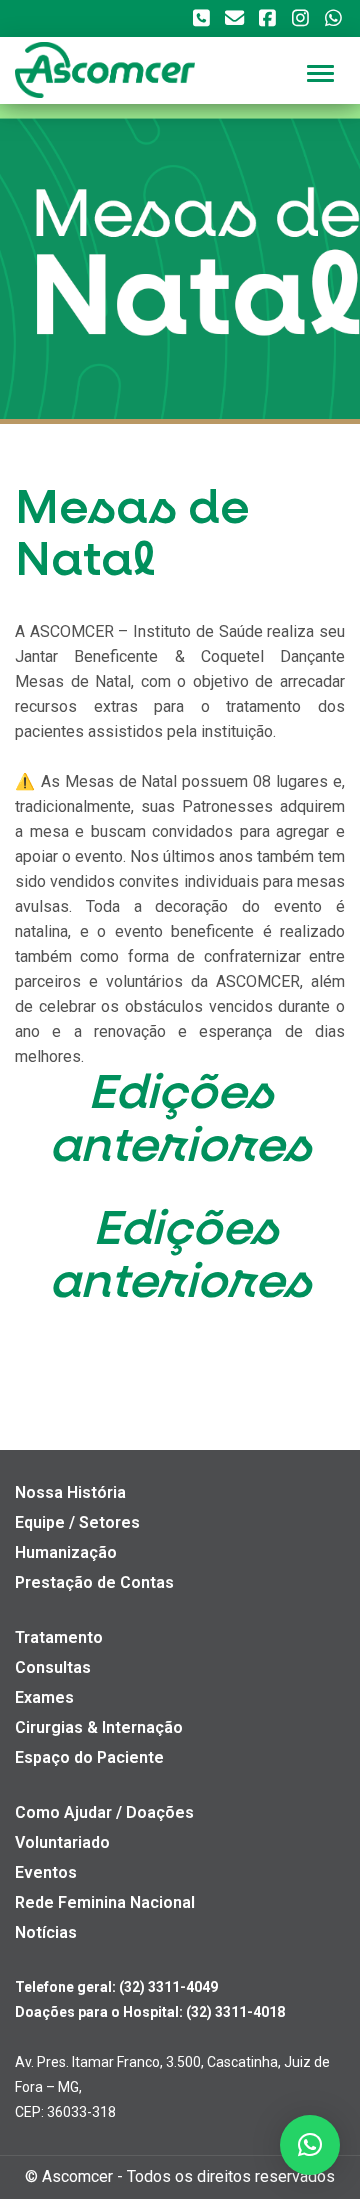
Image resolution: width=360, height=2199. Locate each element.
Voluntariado (62, 1842)
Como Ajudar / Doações (104, 1812)
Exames (44, 1697)
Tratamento (59, 1637)
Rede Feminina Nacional (105, 1902)
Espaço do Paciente (89, 1757)
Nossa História (70, 1492)
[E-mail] (234, 18)
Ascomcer (77, 2176)
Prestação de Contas (94, 1582)
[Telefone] (201, 18)
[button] (310, 2145)
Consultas (53, 1667)
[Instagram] (300, 18)
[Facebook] (267, 18)
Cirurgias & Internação (99, 1727)
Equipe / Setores (77, 1522)
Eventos (46, 1872)
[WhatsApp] (333, 18)
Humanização (66, 1552)
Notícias (46, 1932)
